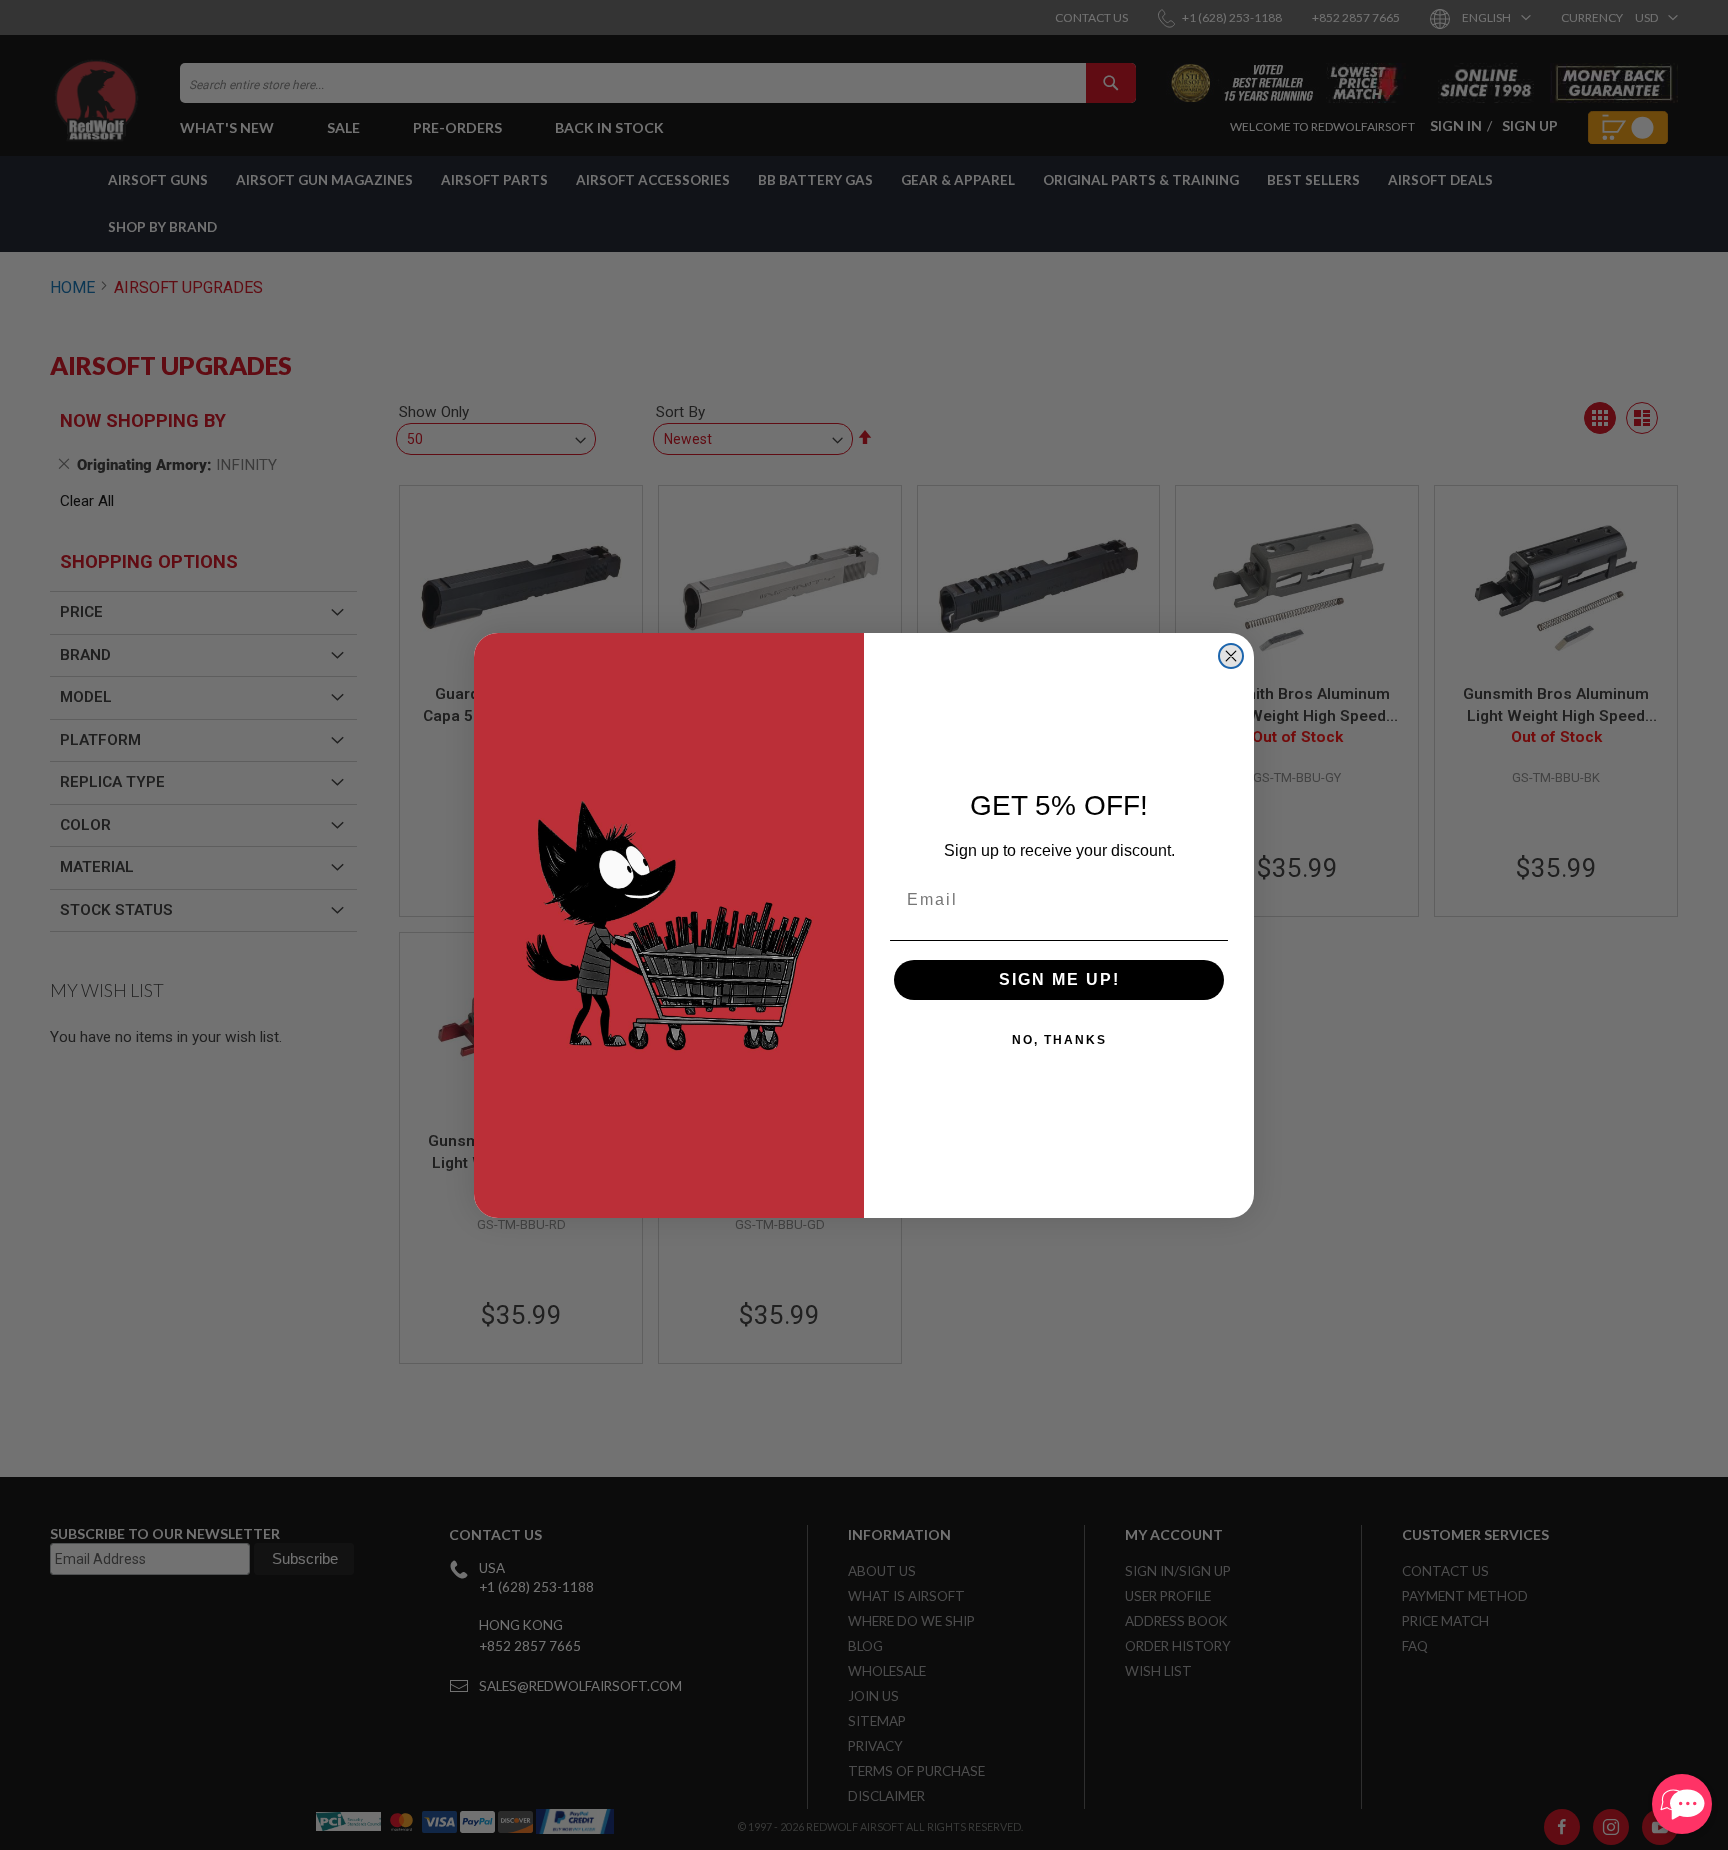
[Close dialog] (1231, 656)
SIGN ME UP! (1059, 979)
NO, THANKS (1059, 1040)
